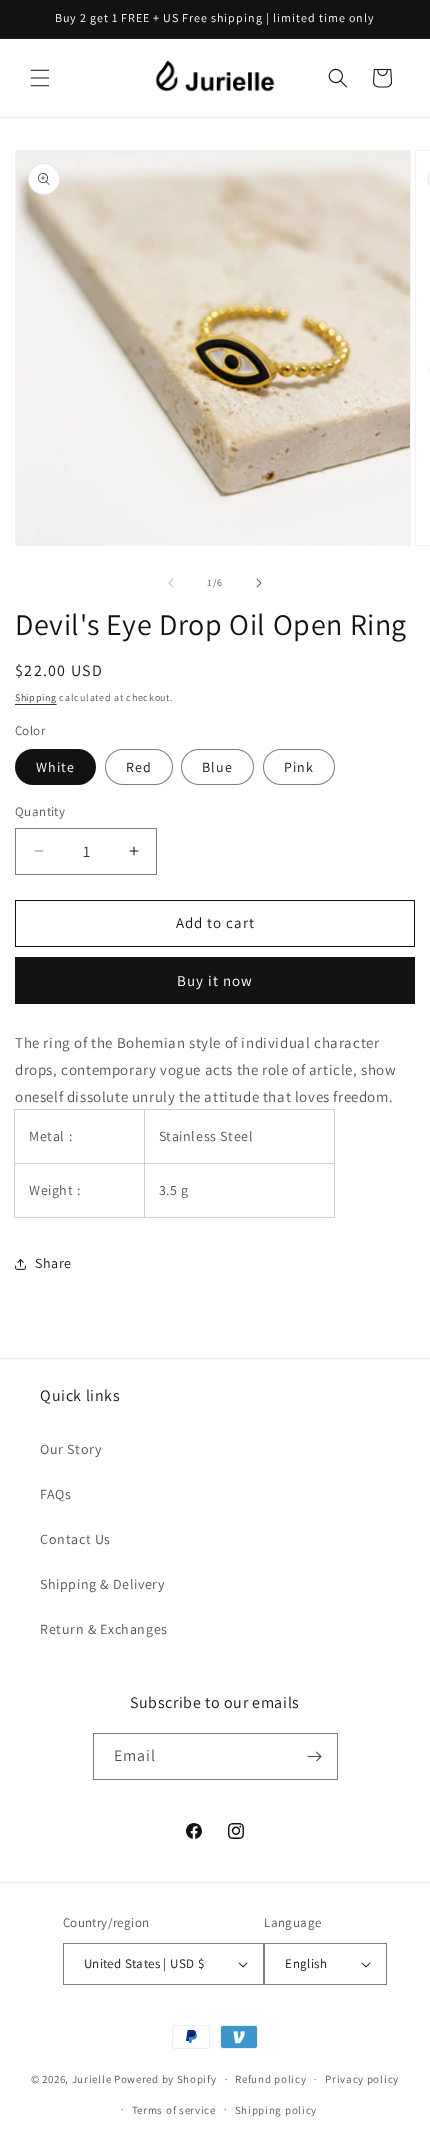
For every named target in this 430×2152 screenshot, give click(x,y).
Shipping (36, 697)
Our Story (70, 1449)
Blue (217, 767)
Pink (299, 767)
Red (139, 767)
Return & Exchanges (104, 1629)
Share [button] (53, 1263)
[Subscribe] (315, 1756)
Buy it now (215, 980)
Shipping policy (276, 2110)
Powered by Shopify (165, 2079)
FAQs (55, 1494)
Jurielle (92, 2079)
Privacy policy (362, 2079)
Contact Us (75, 1539)
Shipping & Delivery (102, 1584)
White (55, 767)
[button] (40, 78)
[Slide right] (259, 583)
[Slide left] (171, 583)
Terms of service (174, 2110)
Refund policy (270, 2079)
